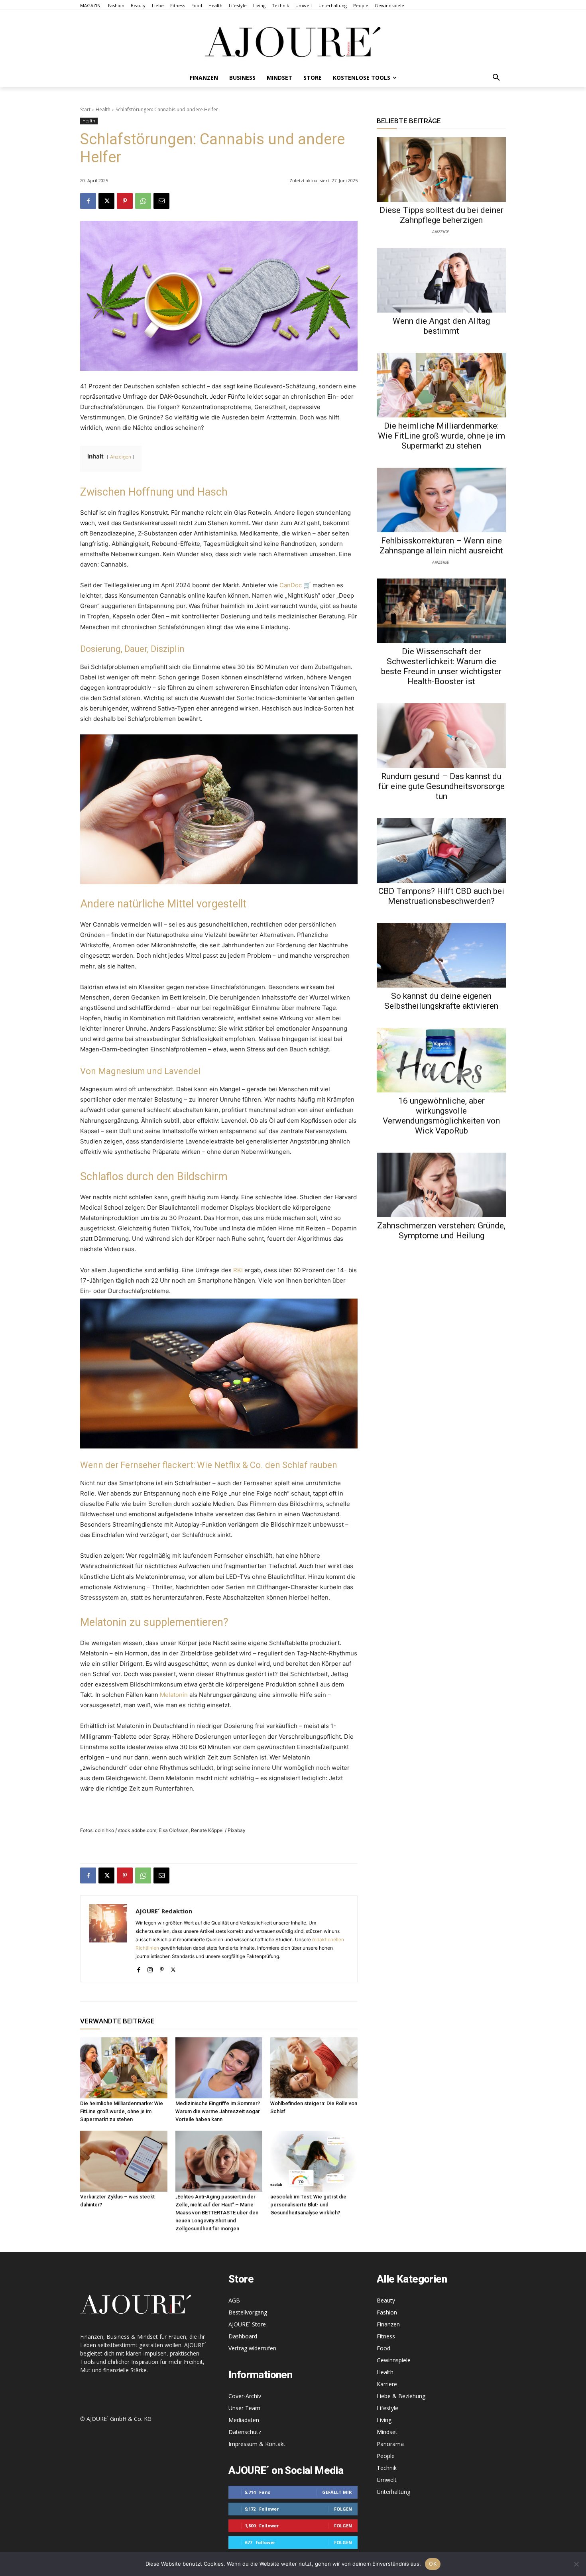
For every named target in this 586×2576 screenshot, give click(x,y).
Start (85, 109)
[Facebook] (88, 201)
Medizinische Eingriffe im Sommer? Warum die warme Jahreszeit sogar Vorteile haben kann (218, 2111)
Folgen (343, 2509)
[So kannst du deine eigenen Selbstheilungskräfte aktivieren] (441, 955)
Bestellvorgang (248, 2312)
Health (103, 109)
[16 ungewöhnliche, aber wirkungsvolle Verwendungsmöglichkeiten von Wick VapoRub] (441, 1060)
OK (433, 2564)
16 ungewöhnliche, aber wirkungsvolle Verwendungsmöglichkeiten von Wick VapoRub (441, 1116)
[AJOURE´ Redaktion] (108, 1939)
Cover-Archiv (245, 2396)
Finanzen (388, 2324)
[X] (106, 201)
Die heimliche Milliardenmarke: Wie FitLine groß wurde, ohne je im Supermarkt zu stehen (122, 2111)
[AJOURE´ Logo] (293, 42)
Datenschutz (245, 2432)
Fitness (386, 2336)
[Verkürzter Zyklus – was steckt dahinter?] (124, 2161)
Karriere (387, 2384)
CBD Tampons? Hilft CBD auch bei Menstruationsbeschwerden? (441, 896)
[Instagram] (150, 1968)
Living (384, 2420)
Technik (387, 2468)
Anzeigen (121, 457)
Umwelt (387, 2480)
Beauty (386, 2300)
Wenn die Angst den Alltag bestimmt (441, 326)
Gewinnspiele (394, 2360)
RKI (238, 1270)
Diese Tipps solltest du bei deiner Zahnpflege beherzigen (441, 215)
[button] (496, 78)
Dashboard (243, 2336)
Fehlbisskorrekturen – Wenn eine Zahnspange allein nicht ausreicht (441, 546)
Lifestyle (387, 2408)
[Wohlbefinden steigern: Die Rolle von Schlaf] (314, 2068)
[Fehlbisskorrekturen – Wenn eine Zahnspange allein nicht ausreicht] (441, 500)
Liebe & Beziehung (401, 2396)
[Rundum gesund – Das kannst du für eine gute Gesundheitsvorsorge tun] (441, 736)
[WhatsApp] (143, 201)
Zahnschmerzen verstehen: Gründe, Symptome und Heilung (441, 1231)
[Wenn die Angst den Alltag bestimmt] (441, 280)
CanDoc (291, 585)
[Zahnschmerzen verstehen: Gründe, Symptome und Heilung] (441, 1185)
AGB (234, 2300)
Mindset (387, 2432)
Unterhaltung (393, 2492)
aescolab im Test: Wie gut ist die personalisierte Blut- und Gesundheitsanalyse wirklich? (308, 2205)
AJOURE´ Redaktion (164, 1911)
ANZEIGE (440, 231)
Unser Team (244, 2408)
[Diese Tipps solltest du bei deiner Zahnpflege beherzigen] (441, 169)
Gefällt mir (337, 2492)
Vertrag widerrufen (252, 2348)
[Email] (161, 201)
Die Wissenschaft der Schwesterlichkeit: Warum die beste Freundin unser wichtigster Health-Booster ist (441, 666)
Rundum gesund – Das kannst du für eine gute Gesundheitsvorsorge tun (441, 786)
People (386, 2456)
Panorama (390, 2444)
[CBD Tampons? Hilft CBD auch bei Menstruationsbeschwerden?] (441, 850)
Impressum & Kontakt (257, 2444)
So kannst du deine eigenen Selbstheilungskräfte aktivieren (441, 1001)
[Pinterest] (125, 201)
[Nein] (576, 2564)
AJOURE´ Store (247, 2324)
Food (383, 2348)
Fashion (387, 2312)
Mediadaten (244, 2420)
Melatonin (174, 1695)
